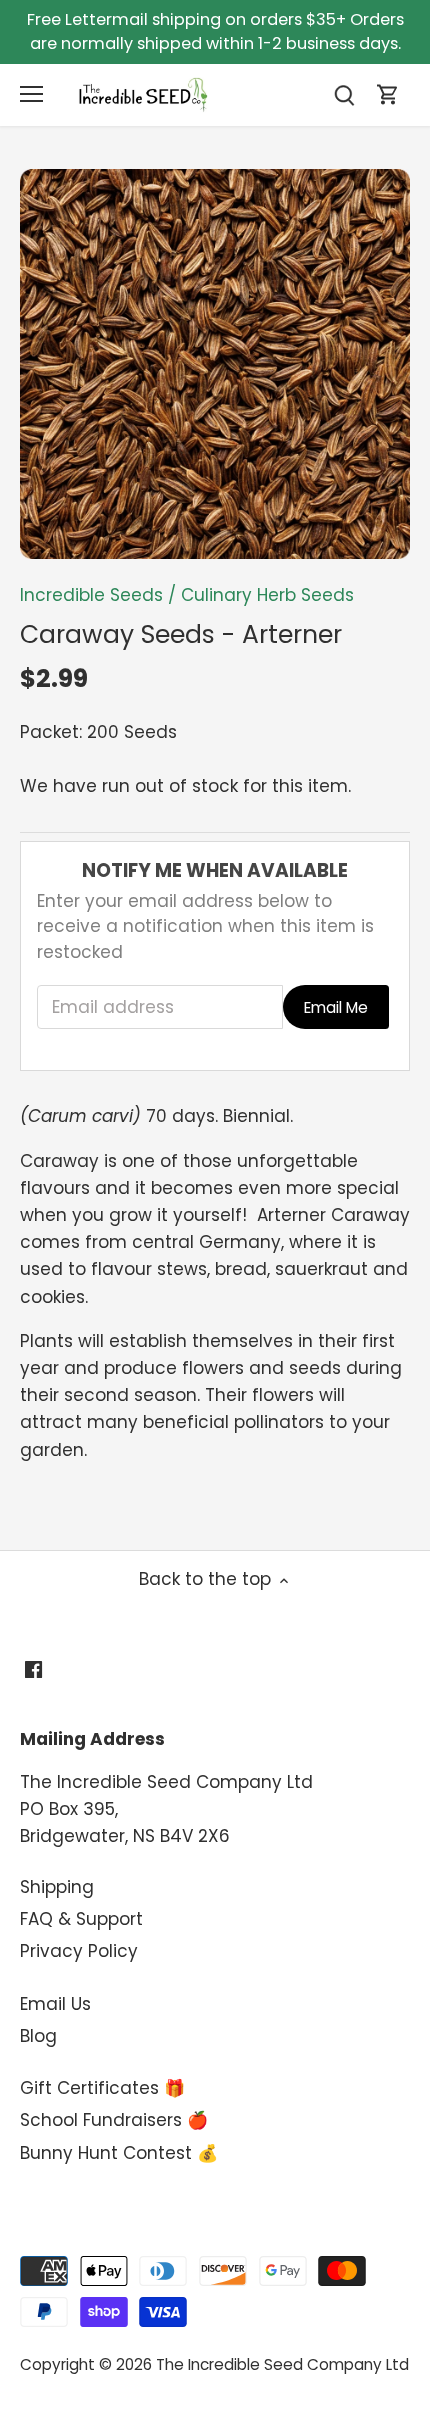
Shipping (57, 1887)
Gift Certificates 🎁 (102, 2088)
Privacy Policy (79, 1951)
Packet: (51, 732)
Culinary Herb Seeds (267, 595)
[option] (215, 364)
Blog (38, 2036)
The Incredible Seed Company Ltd (282, 2364)
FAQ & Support (81, 1919)
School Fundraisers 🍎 (114, 2120)
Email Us (55, 2004)
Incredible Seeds (91, 595)
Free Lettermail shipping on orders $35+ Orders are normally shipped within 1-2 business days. (215, 31)
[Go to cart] (388, 94)
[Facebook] (33, 1670)
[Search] (344, 94)
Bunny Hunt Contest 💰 (119, 2153)
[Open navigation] (31, 94)
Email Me (336, 1007)
